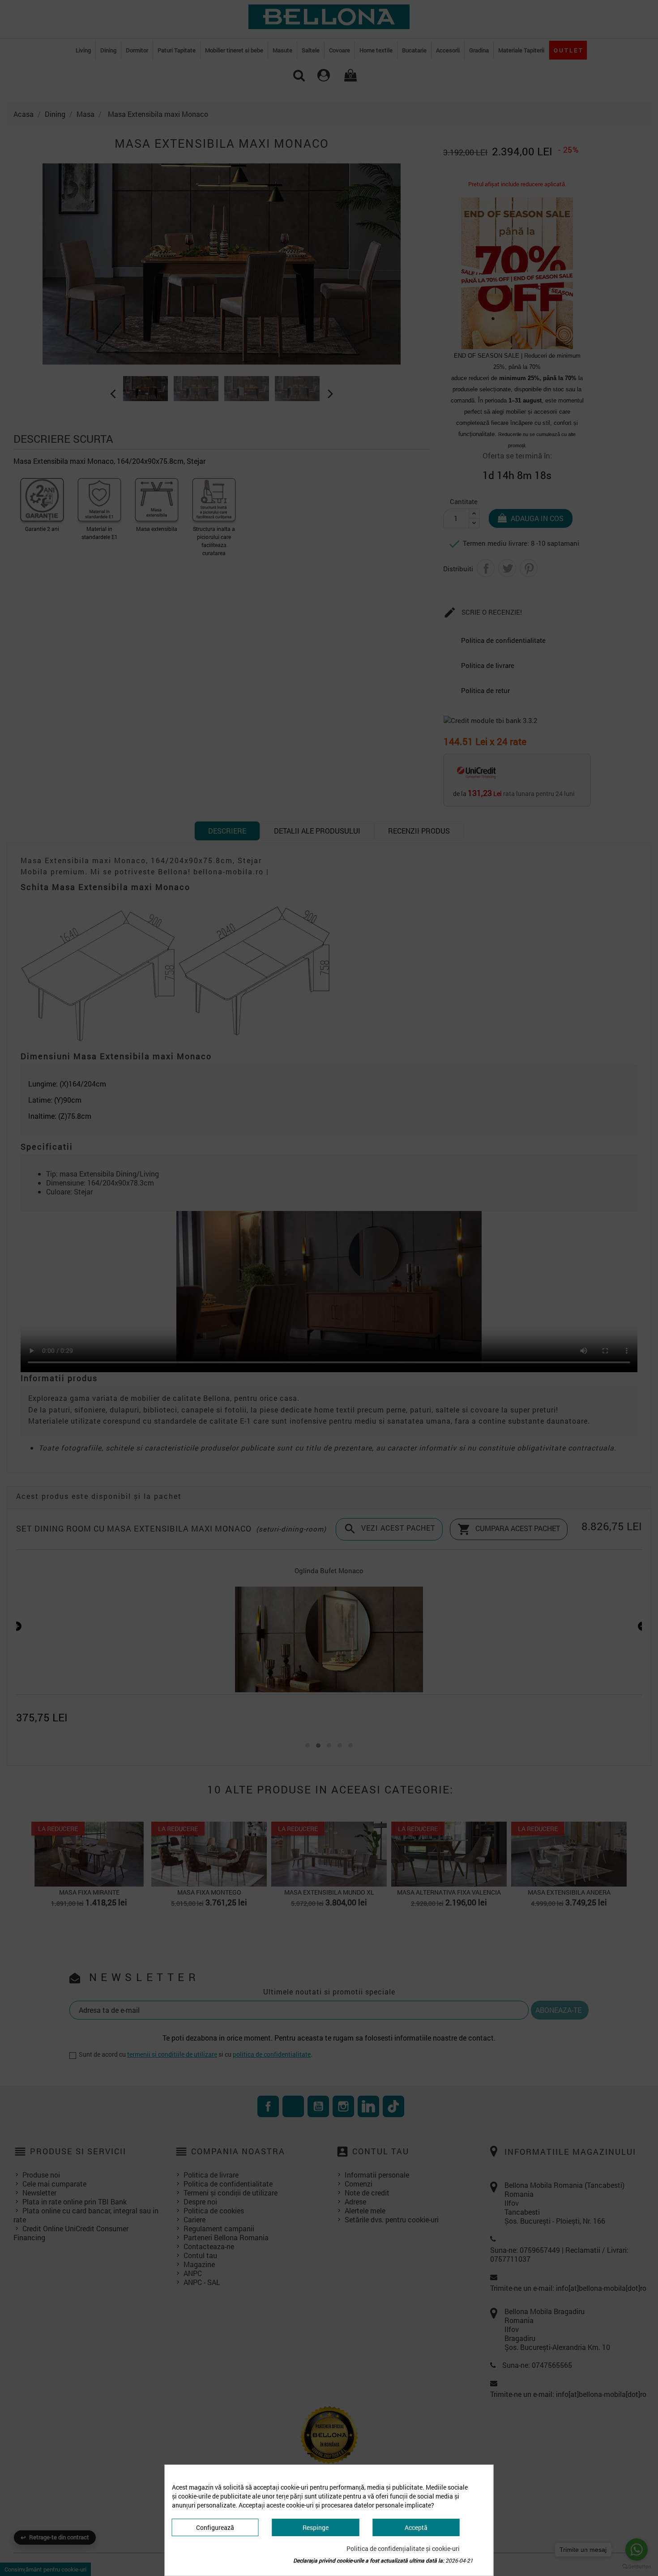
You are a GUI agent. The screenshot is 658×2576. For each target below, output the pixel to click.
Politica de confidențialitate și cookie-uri (403, 2548)
